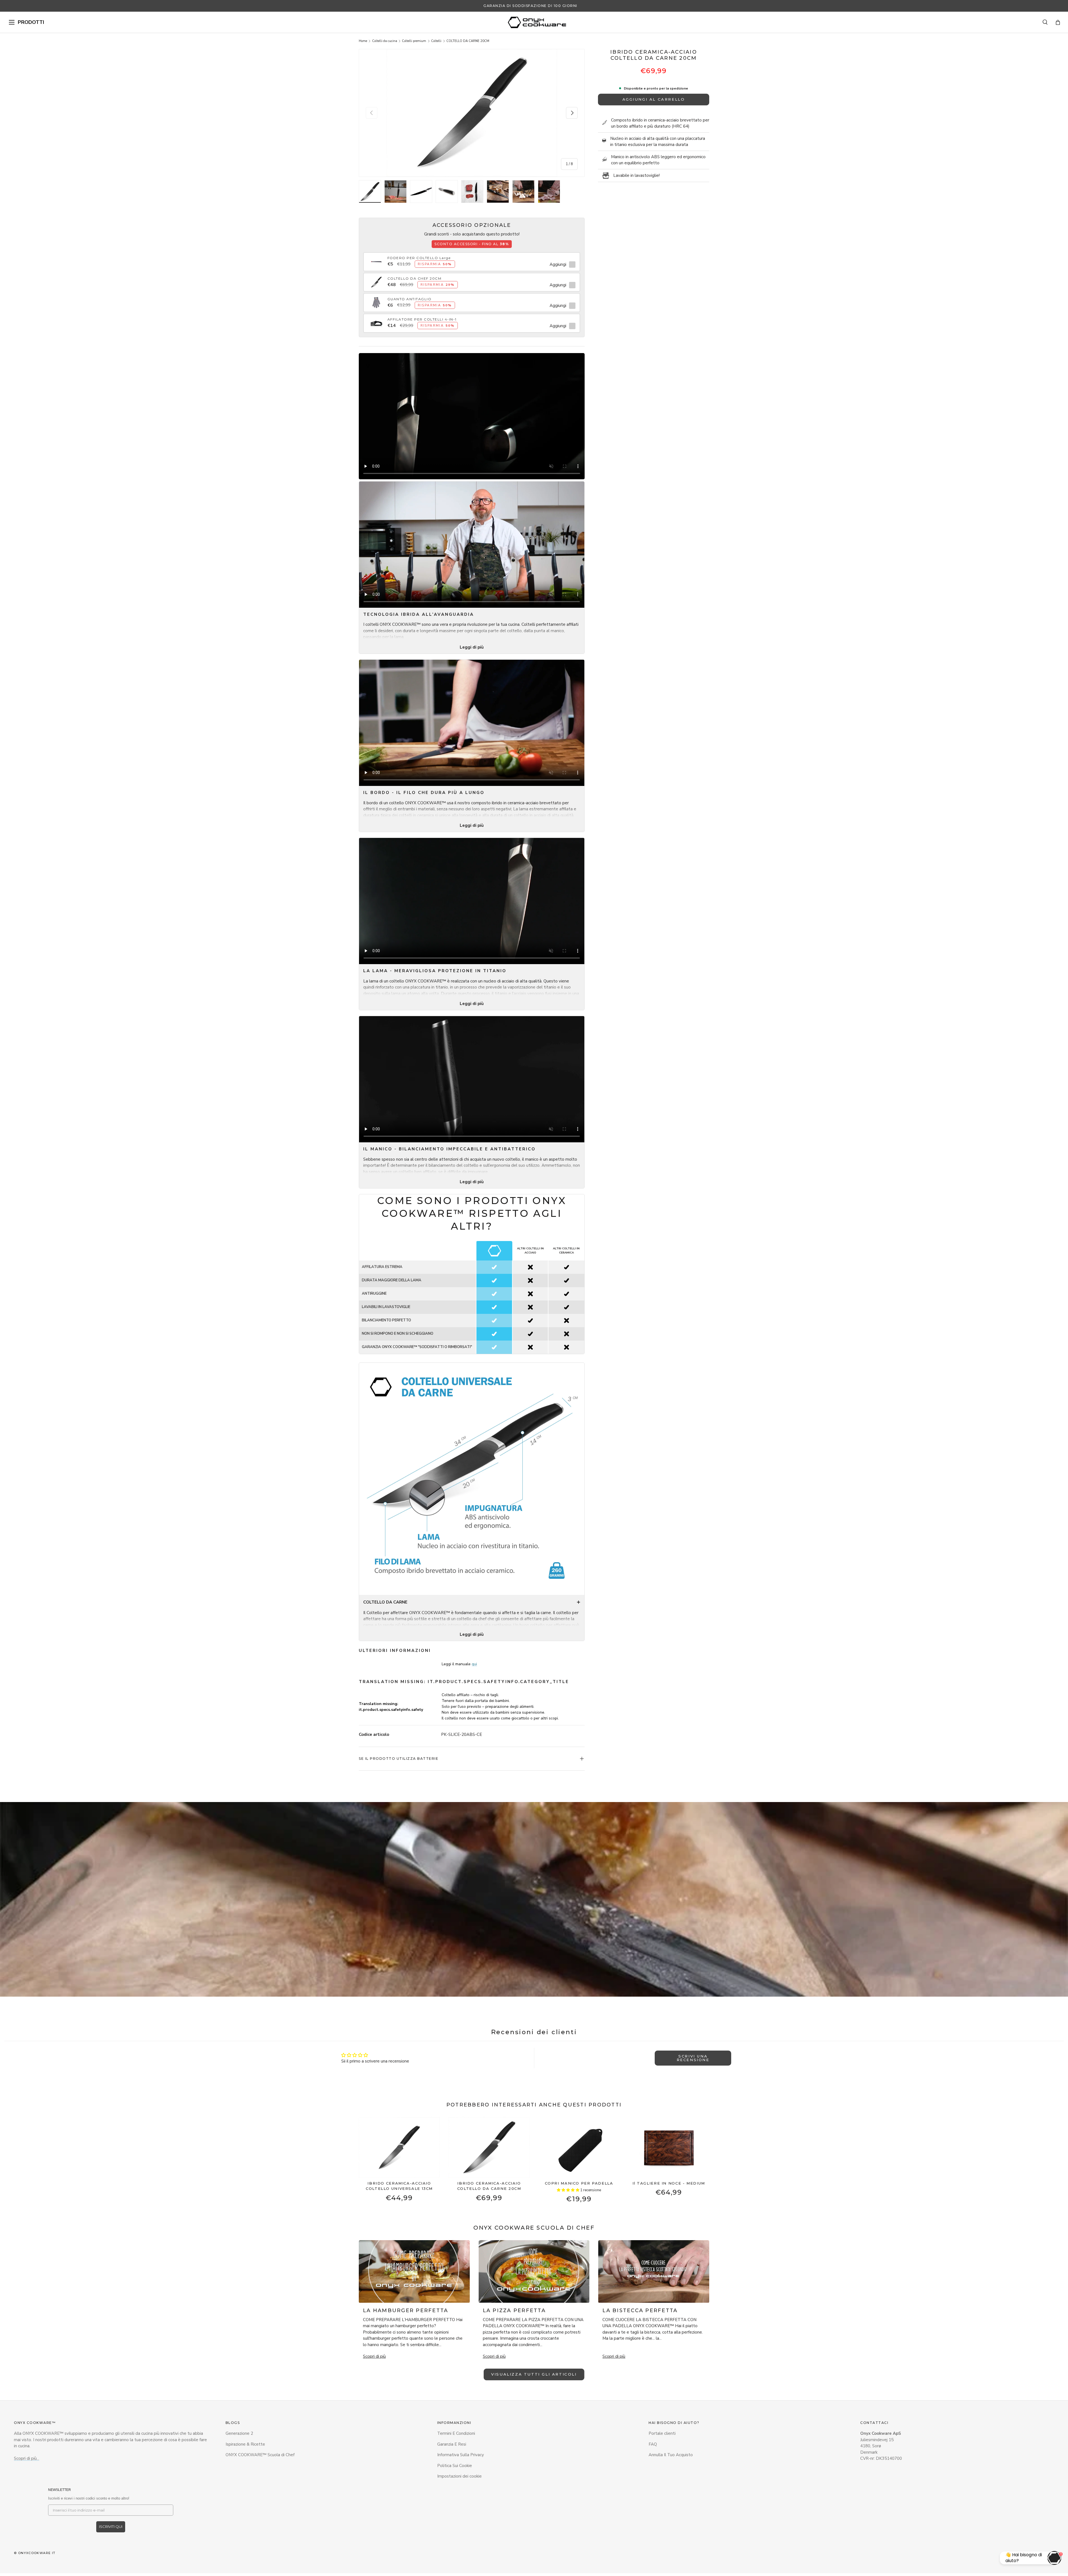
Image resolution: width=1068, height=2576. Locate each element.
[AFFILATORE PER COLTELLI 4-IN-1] (376, 320)
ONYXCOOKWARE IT (37, 2553)
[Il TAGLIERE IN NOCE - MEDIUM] (669, 2147)
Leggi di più (472, 647)
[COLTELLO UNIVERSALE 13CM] (399, 2147)
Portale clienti (662, 2434)
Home (363, 41)
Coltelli (436, 41)
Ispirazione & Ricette (245, 2444)
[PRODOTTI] (12, 22)
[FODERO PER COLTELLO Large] (376, 259)
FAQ (653, 2444)
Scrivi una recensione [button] (693, 2058)
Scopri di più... (27, 2459)
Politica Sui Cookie (455, 2466)
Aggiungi (558, 264)
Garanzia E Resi (452, 2444)
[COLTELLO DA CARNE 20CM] (489, 2147)
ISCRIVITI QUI (111, 2527)
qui (474, 1664)
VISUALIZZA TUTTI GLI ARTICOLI (534, 2374)
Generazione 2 (239, 2434)
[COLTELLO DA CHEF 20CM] (376, 279)
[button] (1058, 22)
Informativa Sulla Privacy (461, 2455)
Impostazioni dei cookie (459, 2476)
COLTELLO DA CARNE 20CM (468, 41)
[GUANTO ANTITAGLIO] (376, 299)
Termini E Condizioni (456, 2434)
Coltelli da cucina (385, 41)
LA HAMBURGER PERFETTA (406, 2311)
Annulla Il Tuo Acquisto (671, 2455)
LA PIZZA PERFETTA (514, 2311)
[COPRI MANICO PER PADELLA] (579, 2147)
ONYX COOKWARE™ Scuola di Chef (260, 2455)
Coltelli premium (414, 41)
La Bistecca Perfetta (640, 2311)
